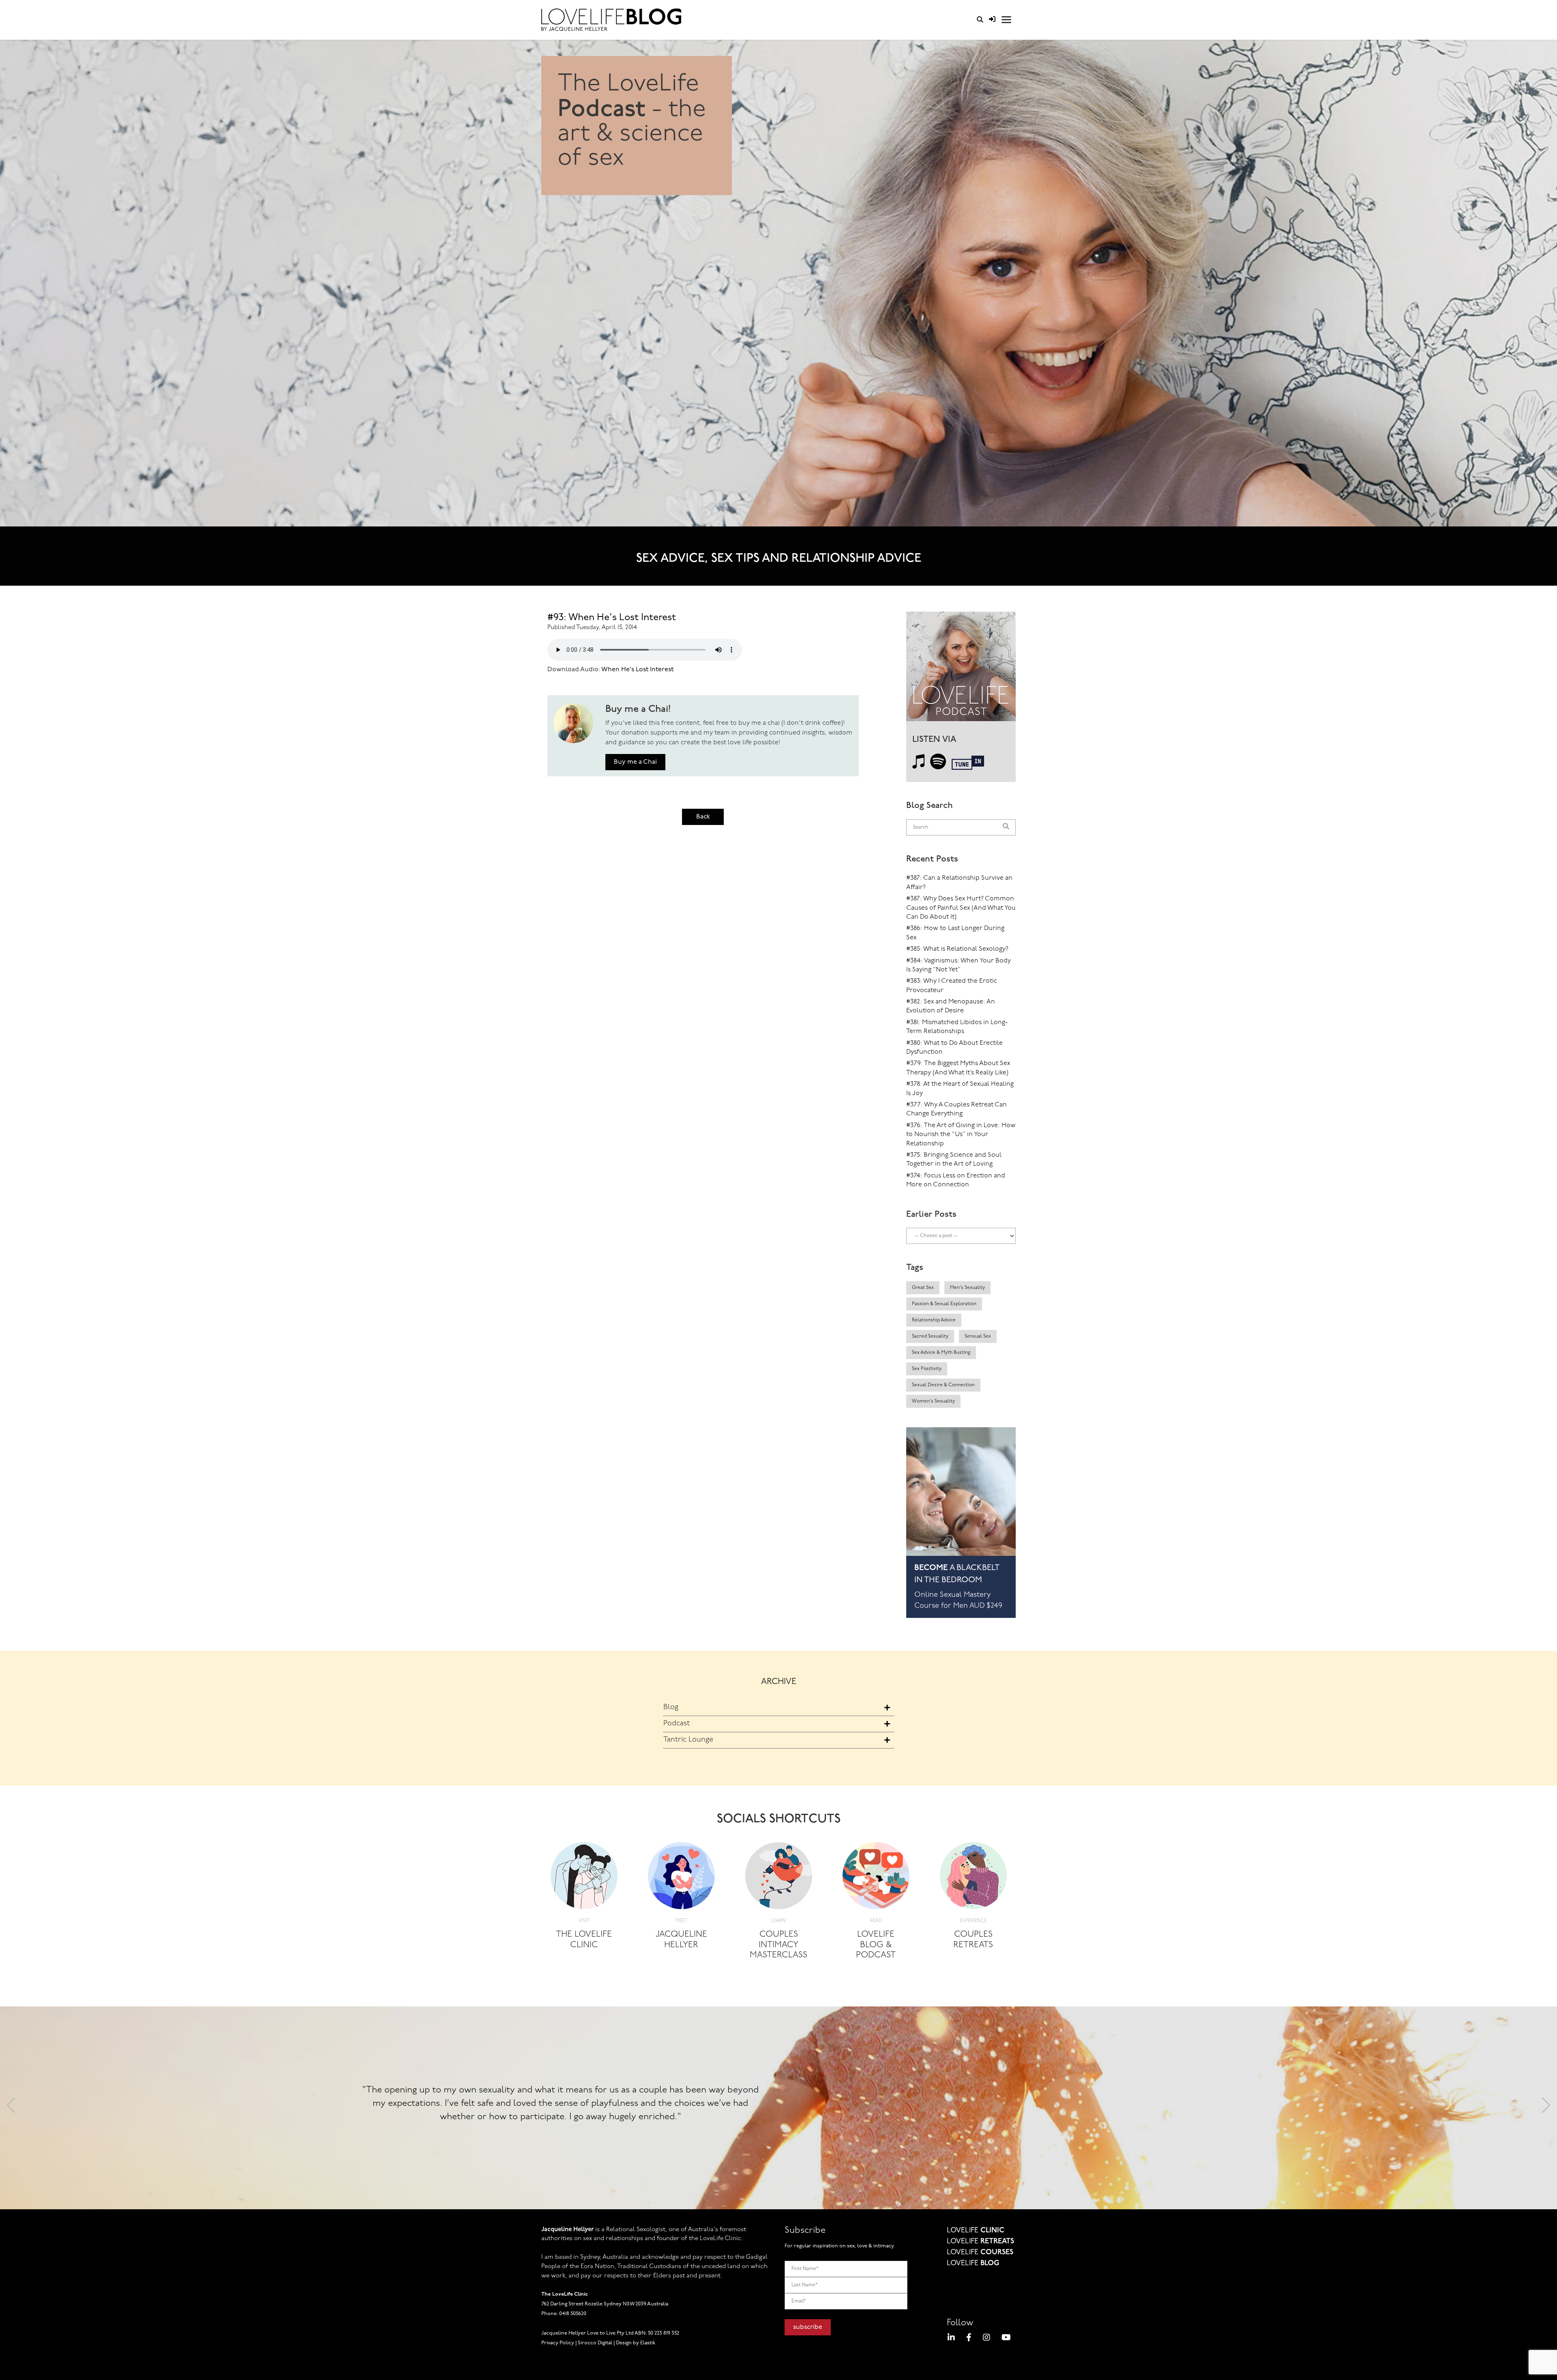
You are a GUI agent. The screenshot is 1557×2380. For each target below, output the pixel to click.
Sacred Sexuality (930, 1336)
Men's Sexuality (967, 1288)
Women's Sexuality (933, 1401)
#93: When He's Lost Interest (612, 618)
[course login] (992, 20)
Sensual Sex (978, 1336)
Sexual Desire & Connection (943, 1385)
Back (703, 817)
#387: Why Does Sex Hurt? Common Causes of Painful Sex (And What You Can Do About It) (961, 908)
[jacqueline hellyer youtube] (1006, 2339)
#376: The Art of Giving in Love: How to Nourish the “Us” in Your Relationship (961, 1135)
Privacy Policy (558, 2343)
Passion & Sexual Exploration (944, 1304)
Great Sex (923, 1288)
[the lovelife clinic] (584, 1878)
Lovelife (976, 2231)
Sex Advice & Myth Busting (941, 1353)
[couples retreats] (973, 1878)
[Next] (1546, 2108)
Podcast (677, 1724)
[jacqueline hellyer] (681, 1878)
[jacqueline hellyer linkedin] (951, 2339)
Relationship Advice (934, 1320)
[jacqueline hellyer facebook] (969, 2339)
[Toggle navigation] (1006, 20)
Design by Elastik (636, 2343)
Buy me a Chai (635, 762)
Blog (671, 1708)
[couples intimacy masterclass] (779, 1878)
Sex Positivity (927, 1369)
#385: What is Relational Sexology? (957, 949)
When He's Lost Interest (637, 670)
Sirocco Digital (595, 2343)
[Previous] (11, 2108)
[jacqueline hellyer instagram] (987, 2339)
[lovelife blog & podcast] (876, 1878)
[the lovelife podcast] (961, 669)
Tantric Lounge (688, 1740)
